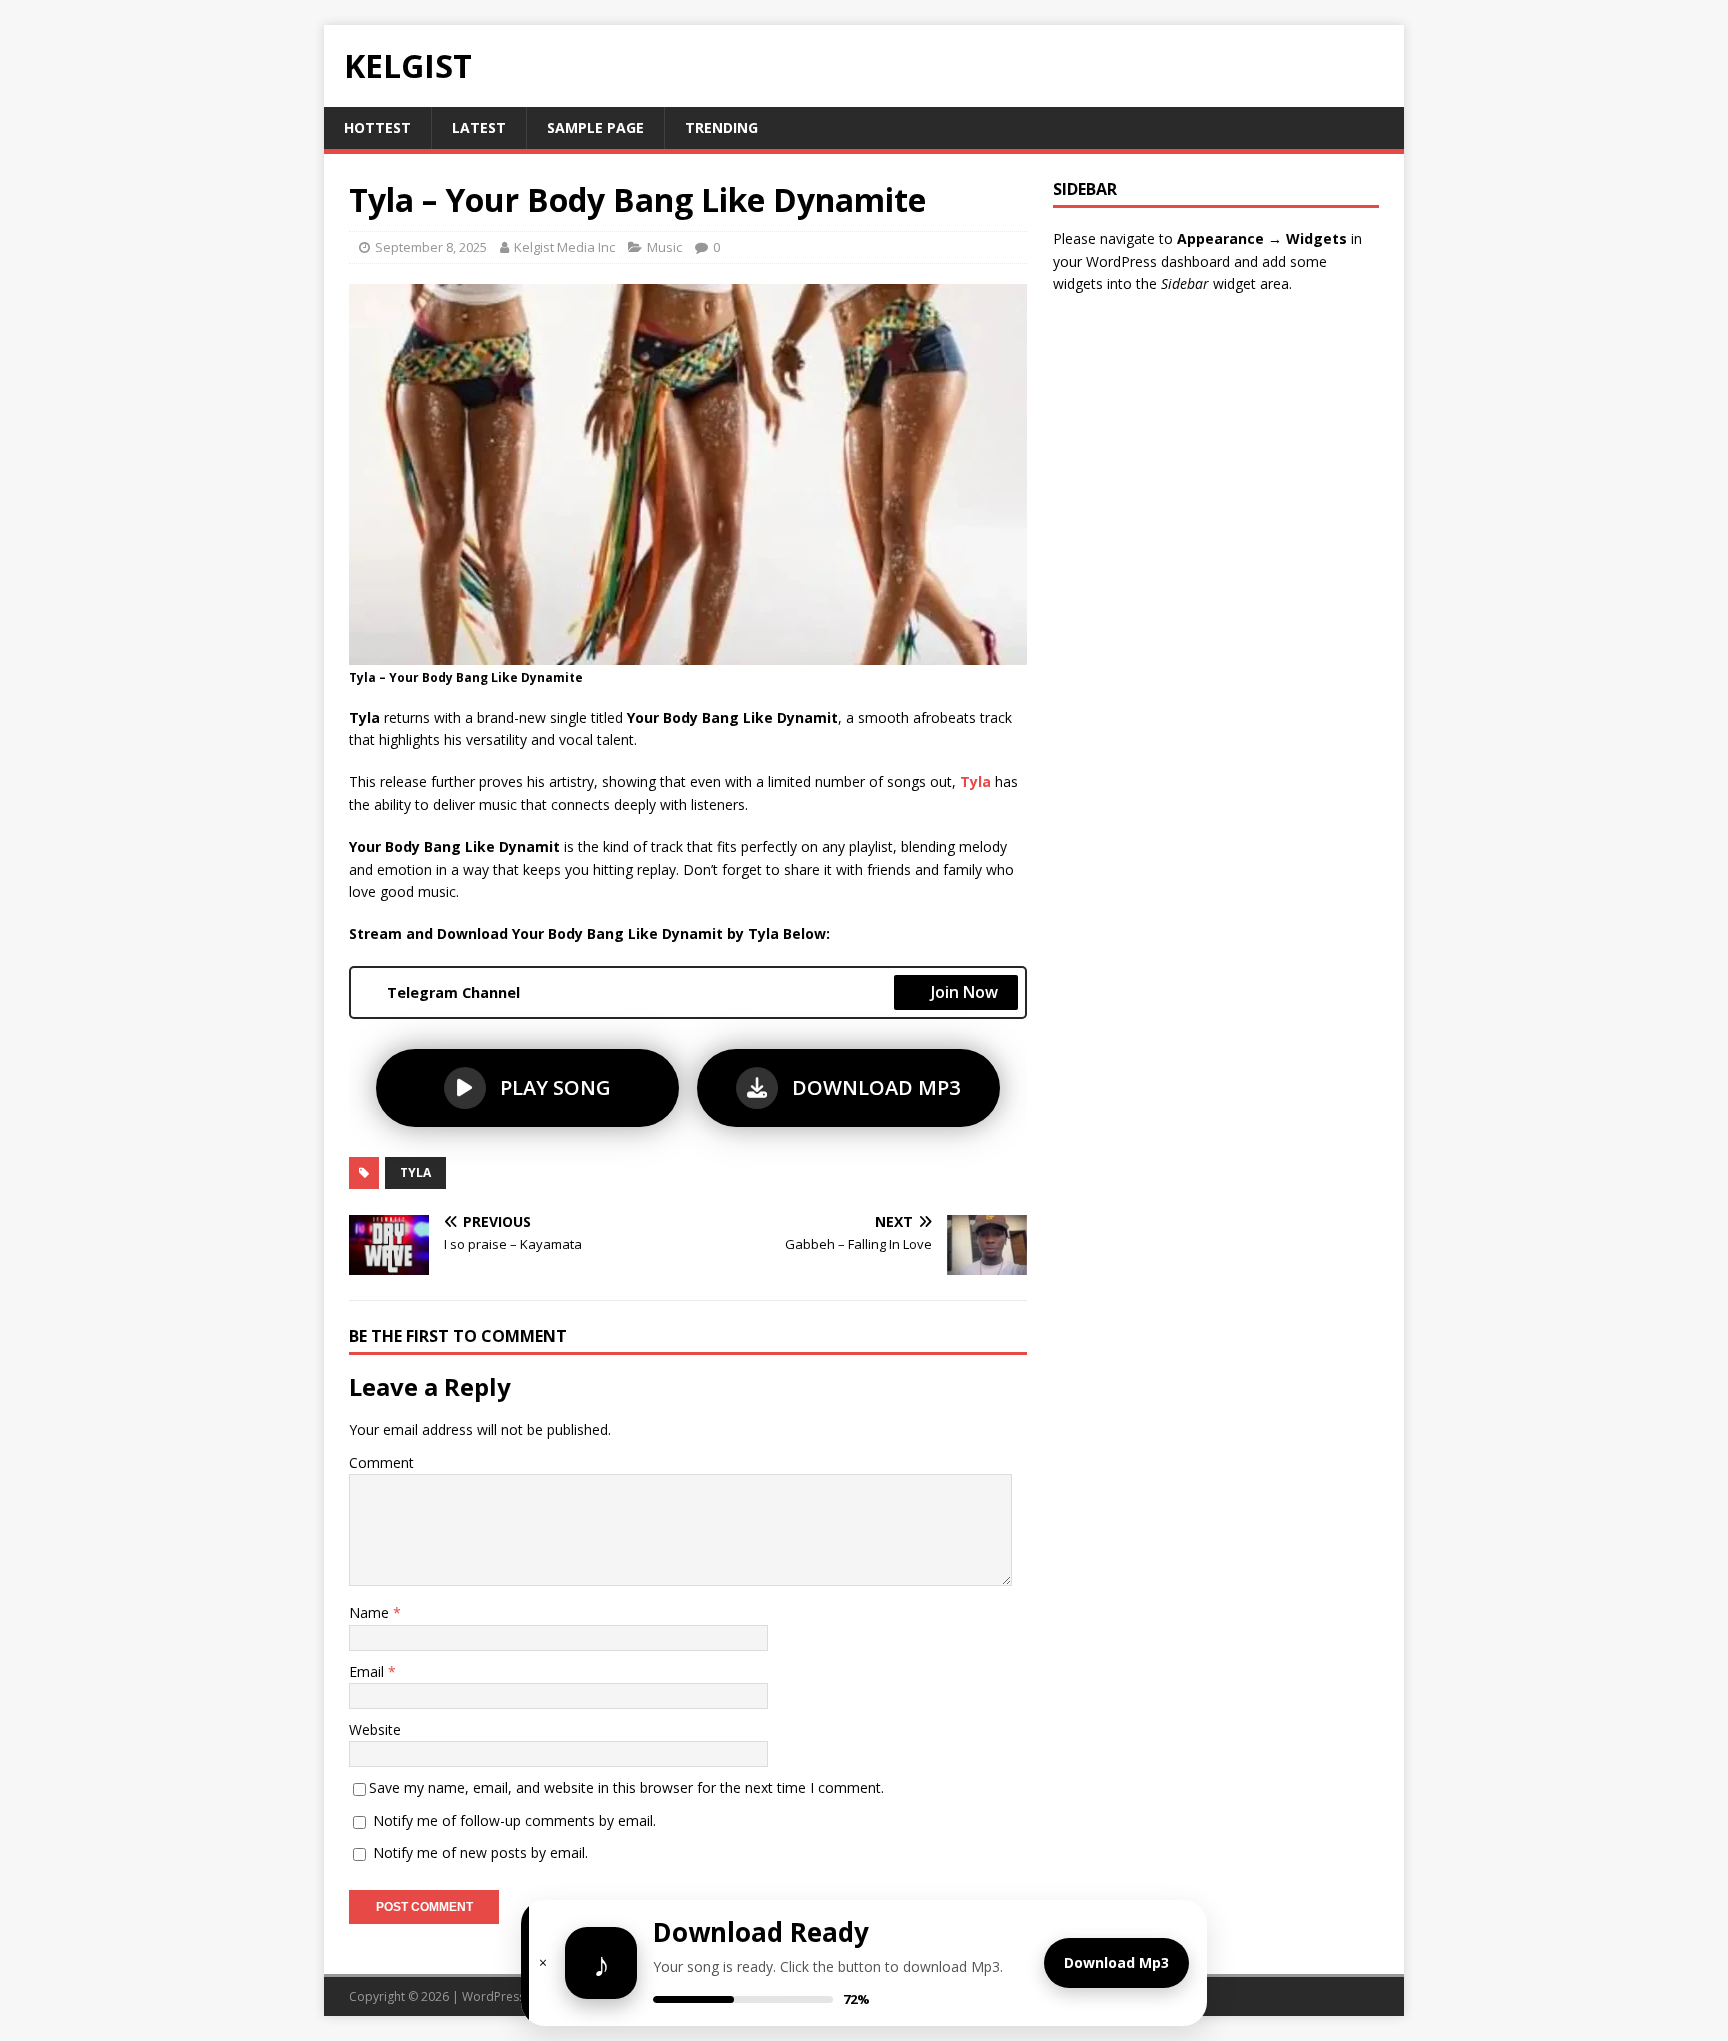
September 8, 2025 (431, 247)
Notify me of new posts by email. (480, 1852)
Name (371, 1612)
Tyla (415, 1172)
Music (664, 247)
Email (368, 1671)
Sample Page (595, 127)
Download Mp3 (1116, 1962)
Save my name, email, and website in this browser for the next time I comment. (626, 1787)
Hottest (377, 127)
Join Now (964, 992)
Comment (381, 1462)
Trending (721, 127)
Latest (479, 127)
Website (375, 1729)
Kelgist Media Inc (564, 247)
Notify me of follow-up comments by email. (514, 1820)
